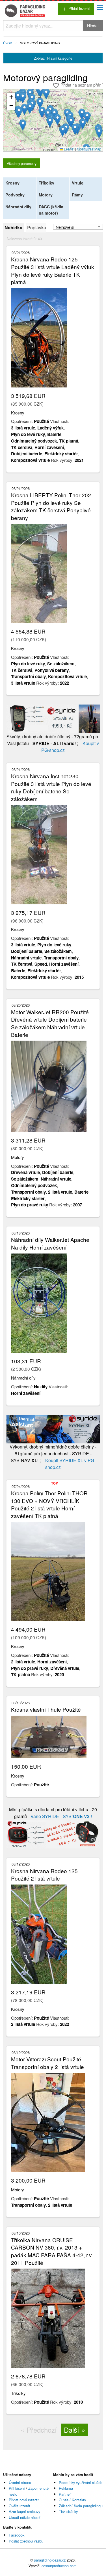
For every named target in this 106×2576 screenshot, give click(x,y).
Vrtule (78, 183)
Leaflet (69, 149)
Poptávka (37, 228)
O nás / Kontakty (72, 2500)
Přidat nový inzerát (24, 2500)
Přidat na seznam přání (78, 85)
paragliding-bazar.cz (50, 2560)
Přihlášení (17, 2488)
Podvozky (15, 195)
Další (72, 2430)
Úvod (8, 43)
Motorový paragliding (40, 43)
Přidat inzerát (76, 9)
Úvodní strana (20, 2482)
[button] (41, 92)
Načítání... (55, 122)
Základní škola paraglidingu (81, 2506)
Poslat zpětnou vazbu (26, 2541)
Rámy (77, 195)
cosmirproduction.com (59, 2566)
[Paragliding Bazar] (26, 11)
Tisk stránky (68, 2511)
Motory (46, 195)
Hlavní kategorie (53, 58)
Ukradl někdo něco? (25, 2517)
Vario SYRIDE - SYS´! (61, 1816)
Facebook (17, 2535)
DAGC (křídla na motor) (51, 210)
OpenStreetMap (89, 149)
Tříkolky (46, 183)
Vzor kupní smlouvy (24, 2511)
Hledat (93, 25)
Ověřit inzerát (20, 2506)
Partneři (65, 2494)
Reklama (66, 2488)
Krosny (12, 183)
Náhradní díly (18, 207)
